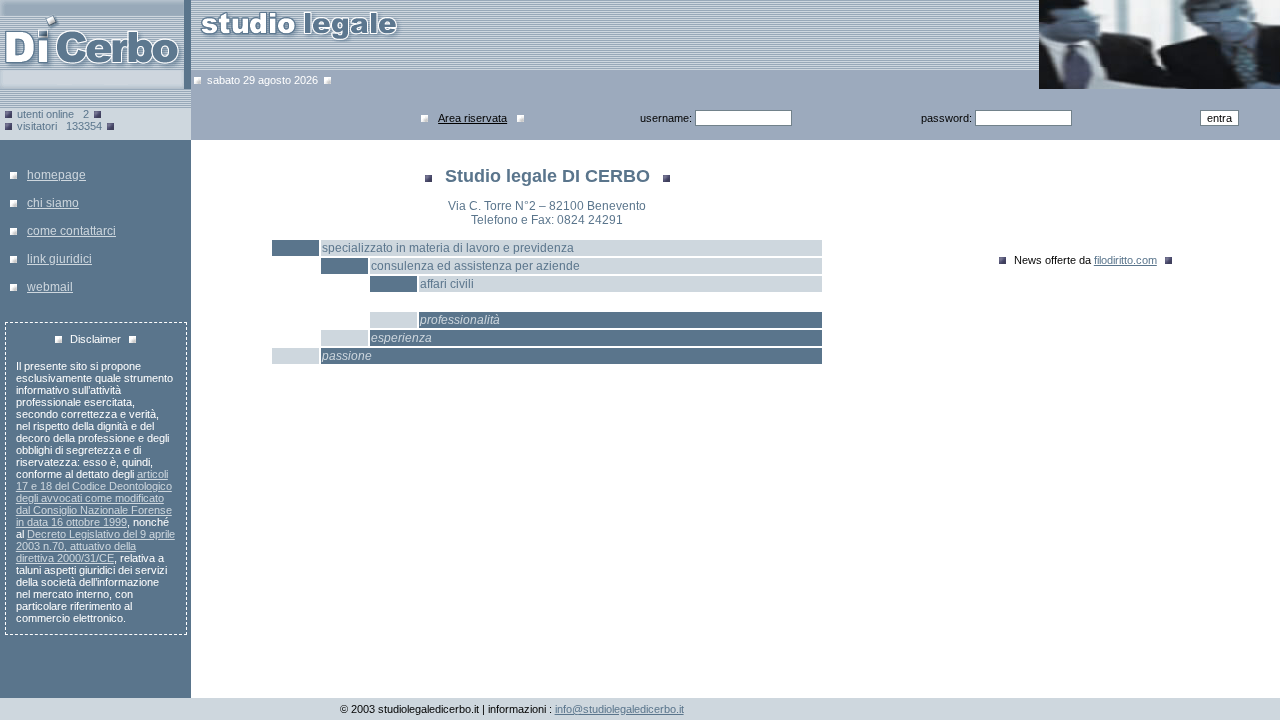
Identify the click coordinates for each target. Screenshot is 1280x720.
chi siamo (53, 203)
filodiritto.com (1125, 260)
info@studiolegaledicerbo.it (619, 709)
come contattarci (71, 231)
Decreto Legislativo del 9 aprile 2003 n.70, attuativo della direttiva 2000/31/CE (95, 546)
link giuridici (59, 259)
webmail (50, 287)
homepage (56, 175)
